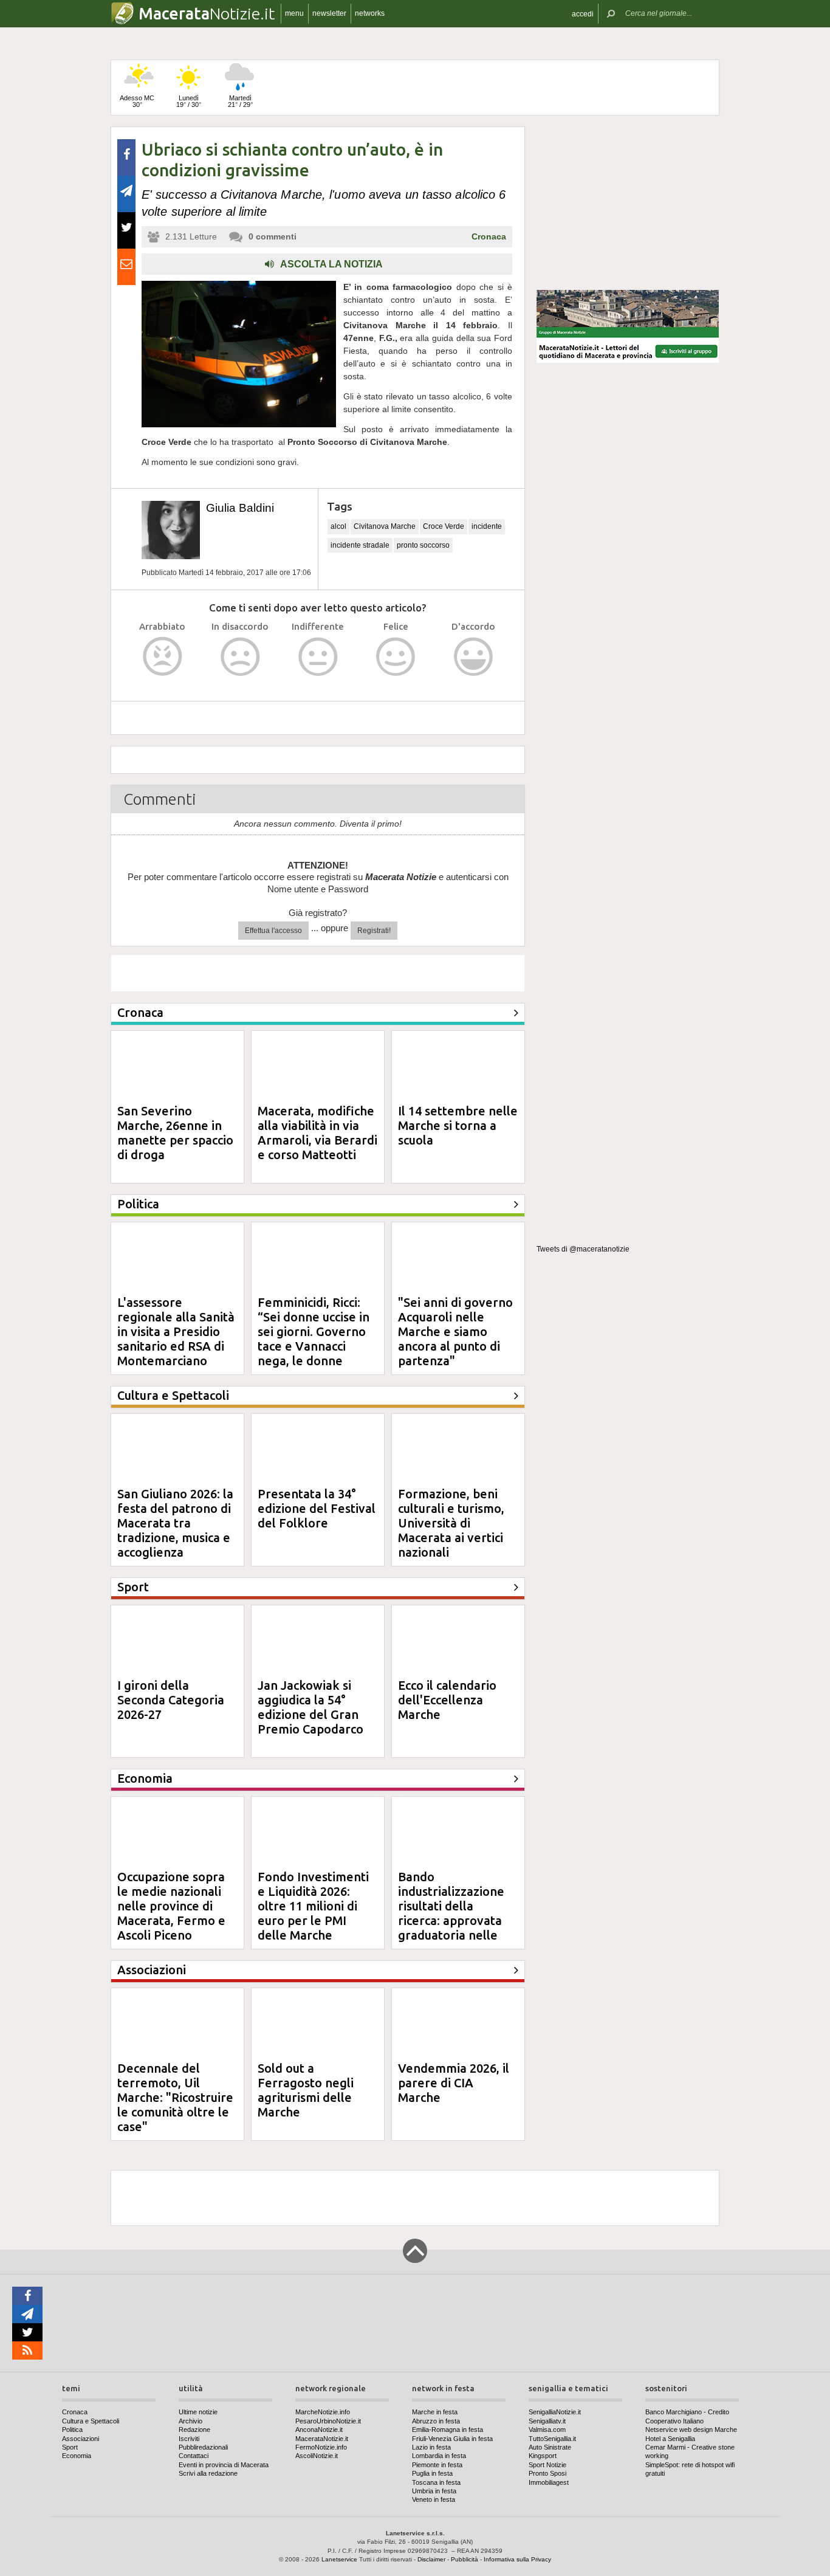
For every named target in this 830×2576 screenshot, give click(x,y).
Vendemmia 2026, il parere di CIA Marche (454, 2083)
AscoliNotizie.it (317, 2456)
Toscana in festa (436, 2482)
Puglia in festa (432, 2473)
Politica (72, 2430)
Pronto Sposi (547, 2473)
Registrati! (374, 931)
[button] (583, 14)
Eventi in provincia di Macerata (224, 2465)
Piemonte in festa (437, 2465)
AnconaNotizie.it (319, 2430)
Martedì (240, 101)
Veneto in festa (434, 2499)
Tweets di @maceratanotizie (583, 1249)
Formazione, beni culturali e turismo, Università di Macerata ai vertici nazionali (451, 1523)
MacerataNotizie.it (322, 2439)
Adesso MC (137, 101)
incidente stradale (360, 545)
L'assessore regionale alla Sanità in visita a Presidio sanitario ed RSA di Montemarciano (176, 1331)
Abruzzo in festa (436, 2421)
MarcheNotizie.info (323, 2412)
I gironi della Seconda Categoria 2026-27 (171, 1700)
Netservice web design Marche (691, 2430)
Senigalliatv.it (547, 2421)
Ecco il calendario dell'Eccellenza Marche (447, 1700)
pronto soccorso (423, 545)
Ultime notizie (198, 2412)
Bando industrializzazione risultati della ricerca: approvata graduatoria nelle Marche (451, 1913)
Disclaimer (431, 2559)
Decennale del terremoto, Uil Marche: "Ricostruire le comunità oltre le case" (175, 2097)
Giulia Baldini (240, 508)
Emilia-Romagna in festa (448, 2430)
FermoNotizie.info (321, 2447)
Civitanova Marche (385, 526)
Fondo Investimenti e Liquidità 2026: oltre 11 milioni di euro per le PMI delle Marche (313, 1906)
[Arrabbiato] (163, 657)
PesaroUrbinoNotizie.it (328, 2421)
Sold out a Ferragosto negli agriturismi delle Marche (306, 2090)
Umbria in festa (434, 2491)
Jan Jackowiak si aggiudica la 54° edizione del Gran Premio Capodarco (310, 1707)
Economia (77, 2456)
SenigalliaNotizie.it (555, 2412)
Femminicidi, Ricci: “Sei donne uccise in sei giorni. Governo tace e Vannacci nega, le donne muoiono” (314, 1339)
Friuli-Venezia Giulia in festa (452, 2439)
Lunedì (189, 101)
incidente (487, 526)
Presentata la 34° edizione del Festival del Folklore (317, 1508)
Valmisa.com (547, 2430)
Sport (70, 2447)
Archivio (190, 2421)
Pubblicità (465, 2559)
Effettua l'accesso (273, 931)
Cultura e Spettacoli (91, 2421)
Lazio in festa (431, 2447)
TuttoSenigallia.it (552, 2439)
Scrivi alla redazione (208, 2473)
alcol (338, 526)
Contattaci (194, 2456)
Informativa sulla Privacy (517, 2559)
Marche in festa (435, 2412)
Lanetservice (339, 2559)
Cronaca (489, 236)
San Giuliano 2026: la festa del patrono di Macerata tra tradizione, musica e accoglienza (175, 1523)
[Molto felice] (474, 657)
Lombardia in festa (439, 2456)
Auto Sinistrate (550, 2447)
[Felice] (396, 657)
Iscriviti (189, 2439)
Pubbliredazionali (203, 2447)
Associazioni (81, 2439)
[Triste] (240, 657)
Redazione (194, 2430)
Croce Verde (444, 526)
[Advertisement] (628, 203)
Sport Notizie (547, 2465)
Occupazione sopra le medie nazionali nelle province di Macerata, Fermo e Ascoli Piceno (171, 1906)
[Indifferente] (318, 657)
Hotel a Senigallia (670, 2439)
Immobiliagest (549, 2482)
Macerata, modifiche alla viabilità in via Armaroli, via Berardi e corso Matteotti (317, 1133)
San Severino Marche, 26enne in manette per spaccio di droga (175, 1133)
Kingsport (543, 2456)
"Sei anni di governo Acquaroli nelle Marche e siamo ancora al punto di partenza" (455, 1331)
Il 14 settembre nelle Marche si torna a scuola (458, 1125)
